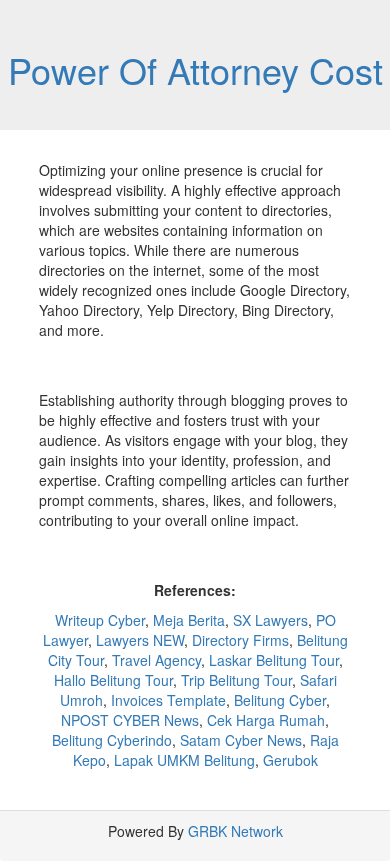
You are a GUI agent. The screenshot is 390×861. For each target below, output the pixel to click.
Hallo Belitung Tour (113, 680)
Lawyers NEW (140, 640)
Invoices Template (168, 700)
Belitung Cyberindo (112, 740)
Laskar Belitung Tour (274, 660)
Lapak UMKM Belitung (184, 760)
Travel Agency (156, 660)
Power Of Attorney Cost (195, 69)
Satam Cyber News (241, 740)
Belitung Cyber (280, 700)
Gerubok (290, 760)
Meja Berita (189, 620)
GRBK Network (235, 831)
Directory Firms (240, 640)
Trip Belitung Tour (236, 680)
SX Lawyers (270, 620)
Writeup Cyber (100, 620)
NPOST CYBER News (130, 720)
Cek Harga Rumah (266, 720)
